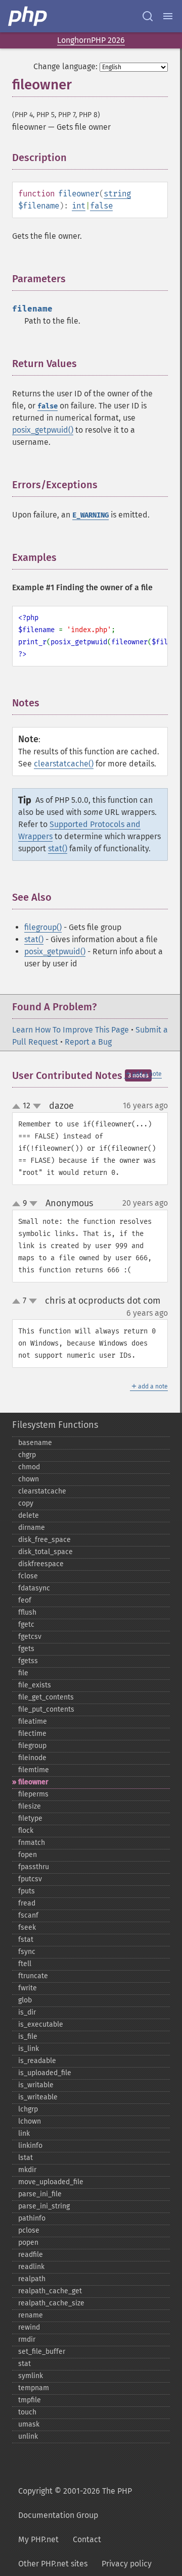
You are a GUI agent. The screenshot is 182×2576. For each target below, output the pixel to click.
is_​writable (36, 2085)
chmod (29, 1467)
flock (26, 1831)
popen (28, 2243)
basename (35, 1443)
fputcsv (30, 1879)
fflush (27, 1612)
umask (29, 2424)
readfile (31, 2255)
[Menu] (168, 16)
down (37, 1106)
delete (29, 1515)
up (18, 1107)
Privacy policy (127, 2564)
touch (27, 2412)
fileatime (33, 1721)
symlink (31, 2376)
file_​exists (35, 1685)
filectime (32, 1734)
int (79, 206)
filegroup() (43, 927)
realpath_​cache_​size (51, 2303)
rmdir (27, 2339)
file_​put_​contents (46, 1709)
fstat (26, 1940)
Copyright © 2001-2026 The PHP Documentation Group (75, 2503)
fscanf (28, 1915)
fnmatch (32, 1843)
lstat (26, 2158)
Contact (87, 2539)
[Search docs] (148, 16)
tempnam (34, 2388)
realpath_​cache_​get (50, 2291)
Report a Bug (88, 1042)
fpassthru (34, 1867)
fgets (26, 1649)
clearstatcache (42, 1491)
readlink (31, 2267)
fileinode (32, 1758)
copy (26, 1503)
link (24, 2133)
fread (27, 1903)
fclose (28, 1576)
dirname (32, 1528)
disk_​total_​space (45, 1552)
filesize (30, 1806)
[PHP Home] (28, 16)
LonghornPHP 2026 (91, 40)
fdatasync (34, 1588)
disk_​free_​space (44, 1540)
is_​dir (27, 2012)
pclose (29, 2230)
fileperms (33, 1794)
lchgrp (28, 2109)
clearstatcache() (64, 764)
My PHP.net (38, 2539)
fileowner (33, 1782)
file (23, 1673)
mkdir (27, 2170)
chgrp (27, 1455)
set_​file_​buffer (42, 2352)
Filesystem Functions (55, 1425)
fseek (27, 1927)
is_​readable (37, 2061)
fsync (27, 1952)
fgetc (26, 1625)
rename (31, 2315)
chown (29, 1479)
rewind (29, 2327)
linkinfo (30, 2146)
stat (25, 2364)
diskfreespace (41, 1564)
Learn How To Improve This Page (71, 1030)
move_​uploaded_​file (51, 2182)
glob (25, 2000)
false (101, 206)
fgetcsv (30, 1637)
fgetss (28, 1661)
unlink (28, 2436)
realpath (32, 2279)
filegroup (32, 1746)
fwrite (28, 1988)
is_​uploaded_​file (45, 2073)
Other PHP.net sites (53, 2564)
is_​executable (41, 2024)
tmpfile (30, 2400)
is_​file (28, 2037)
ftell (25, 1964)
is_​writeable (38, 2097)
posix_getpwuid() (43, 430)
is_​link (29, 2049)
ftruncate (33, 1976)
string (117, 194)
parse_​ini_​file (40, 2194)
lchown (30, 2121)
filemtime (34, 1770)
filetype (30, 1818)
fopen (28, 1855)
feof (25, 1600)
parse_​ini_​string (44, 2206)
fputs (27, 1891)
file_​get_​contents (46, 1697)
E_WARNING (90, 515)
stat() (58, 848)
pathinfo (32, 2218)
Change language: (65, 66)
